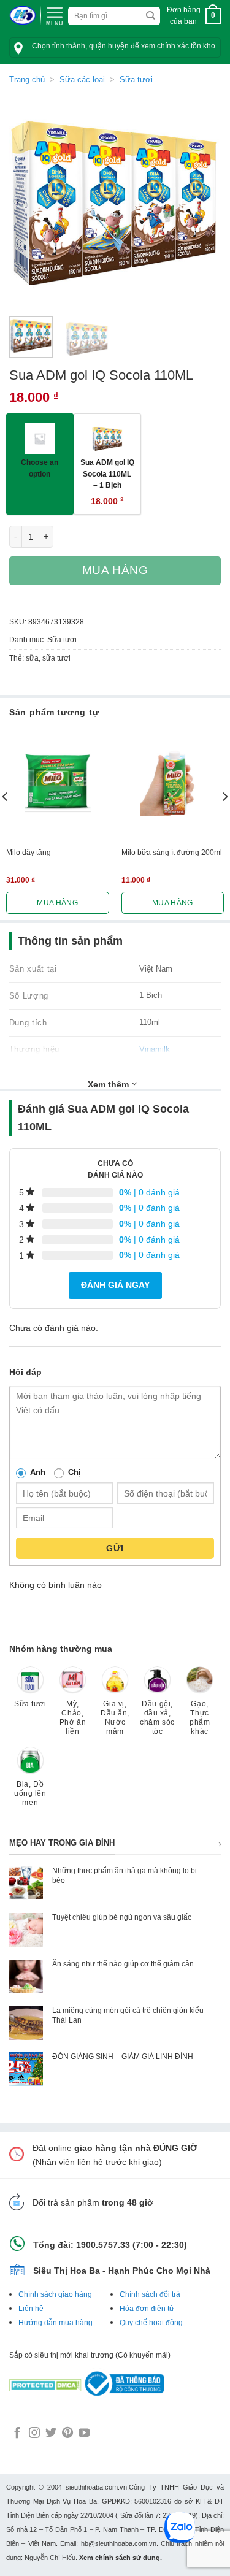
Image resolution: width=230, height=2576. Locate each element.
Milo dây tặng (29, 853)
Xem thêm (109, 1084)
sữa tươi (56, 658)
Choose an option (40, 468)
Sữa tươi (136, 79)
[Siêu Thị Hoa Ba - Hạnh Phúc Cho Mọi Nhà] (22, 16)
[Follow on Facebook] (17, 2434)
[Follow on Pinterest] (67, 2434)
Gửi (115, 1548)
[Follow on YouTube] (84, 2434)
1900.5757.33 (103, 2245)
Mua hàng (115, 570)
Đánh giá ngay (115, 1285)
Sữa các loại (82, 79)
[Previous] (29, 201)
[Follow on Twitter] (51, 2434)
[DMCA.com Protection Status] (45, 2383)
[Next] (201, 201)
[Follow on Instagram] (34, 2434)
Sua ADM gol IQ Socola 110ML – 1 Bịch (107, 473)
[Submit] (150, 16)
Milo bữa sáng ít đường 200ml (172, 853)
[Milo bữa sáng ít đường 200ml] (173, 783)
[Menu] (55, 15)
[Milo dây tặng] (58, 783)
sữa (32, 658)
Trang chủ (27, 79)
